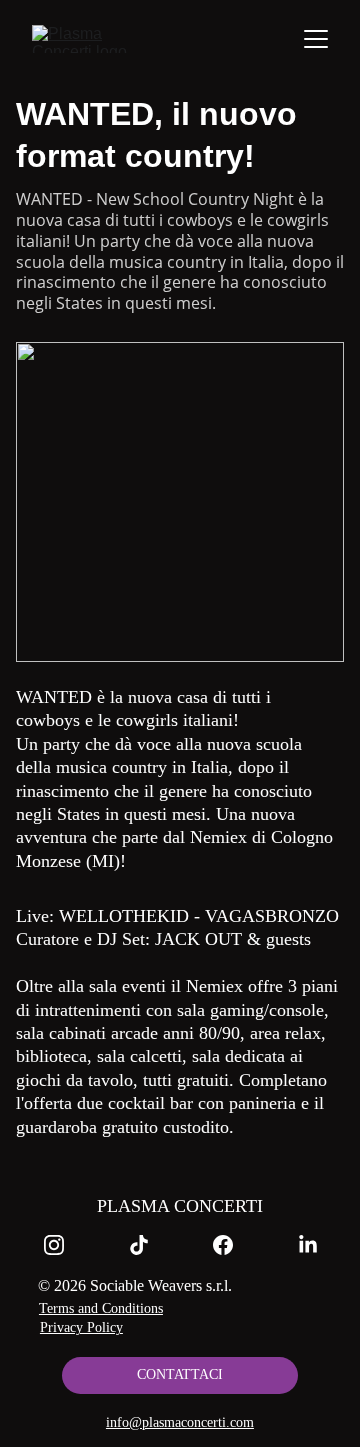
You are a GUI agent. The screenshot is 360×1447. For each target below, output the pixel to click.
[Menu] (316, 39)
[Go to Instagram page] (64, 1245)
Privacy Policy (81, 1327)
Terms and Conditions (101, 1308)
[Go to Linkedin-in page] (308, 1245)
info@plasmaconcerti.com (180, 1422)
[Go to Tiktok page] (149, 1245)
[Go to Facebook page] (233, 1245)
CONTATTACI (180, 1374)
